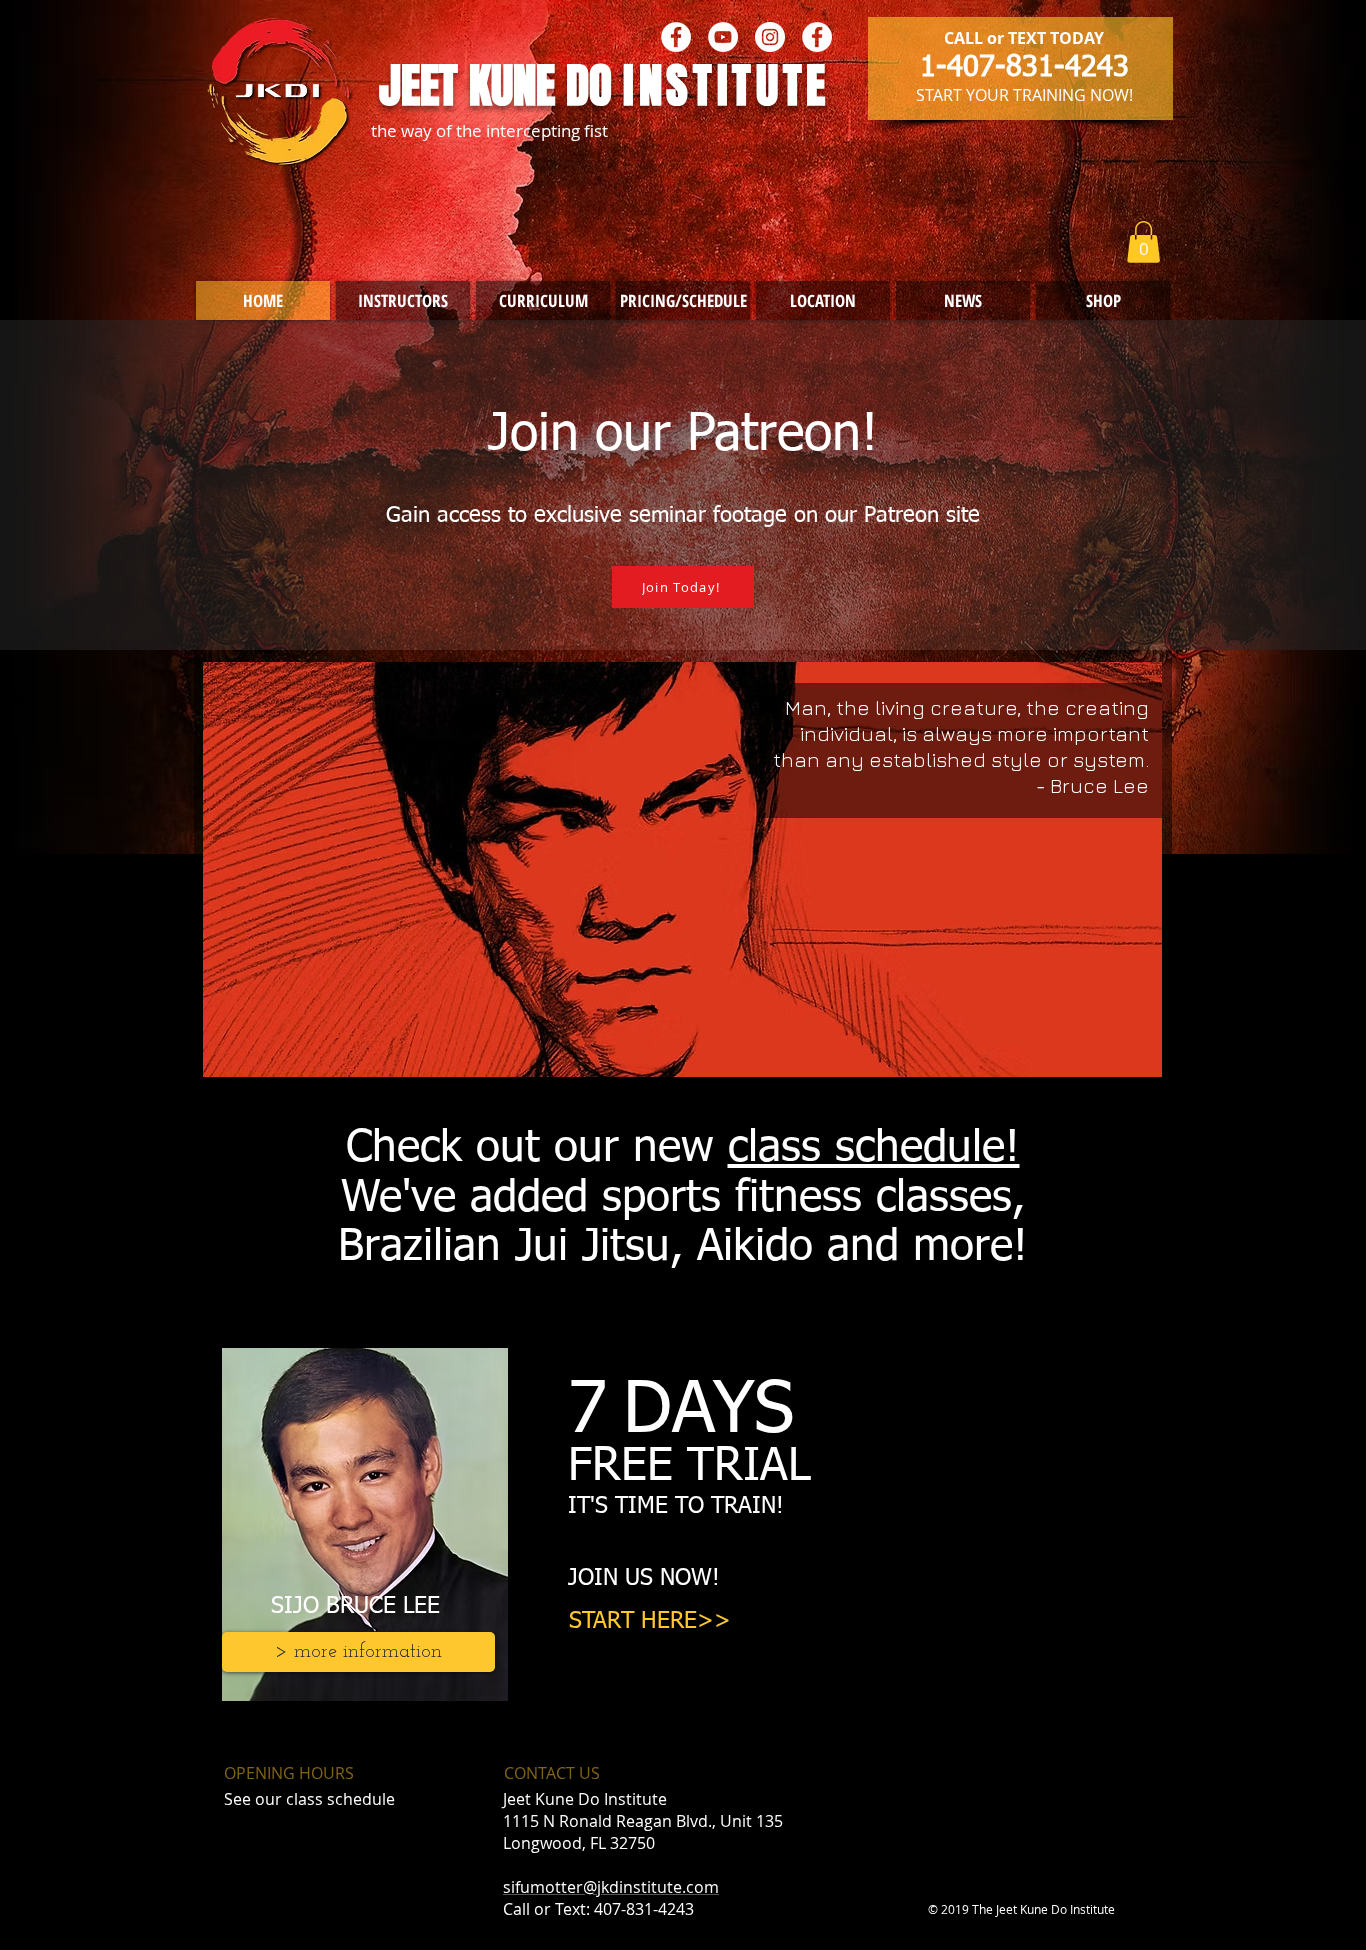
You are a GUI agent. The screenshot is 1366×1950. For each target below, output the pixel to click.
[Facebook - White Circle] (676, 37)
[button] (1143, 242)
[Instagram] (770, 37)
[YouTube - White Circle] (723, 37)
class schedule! (874, 1149)
